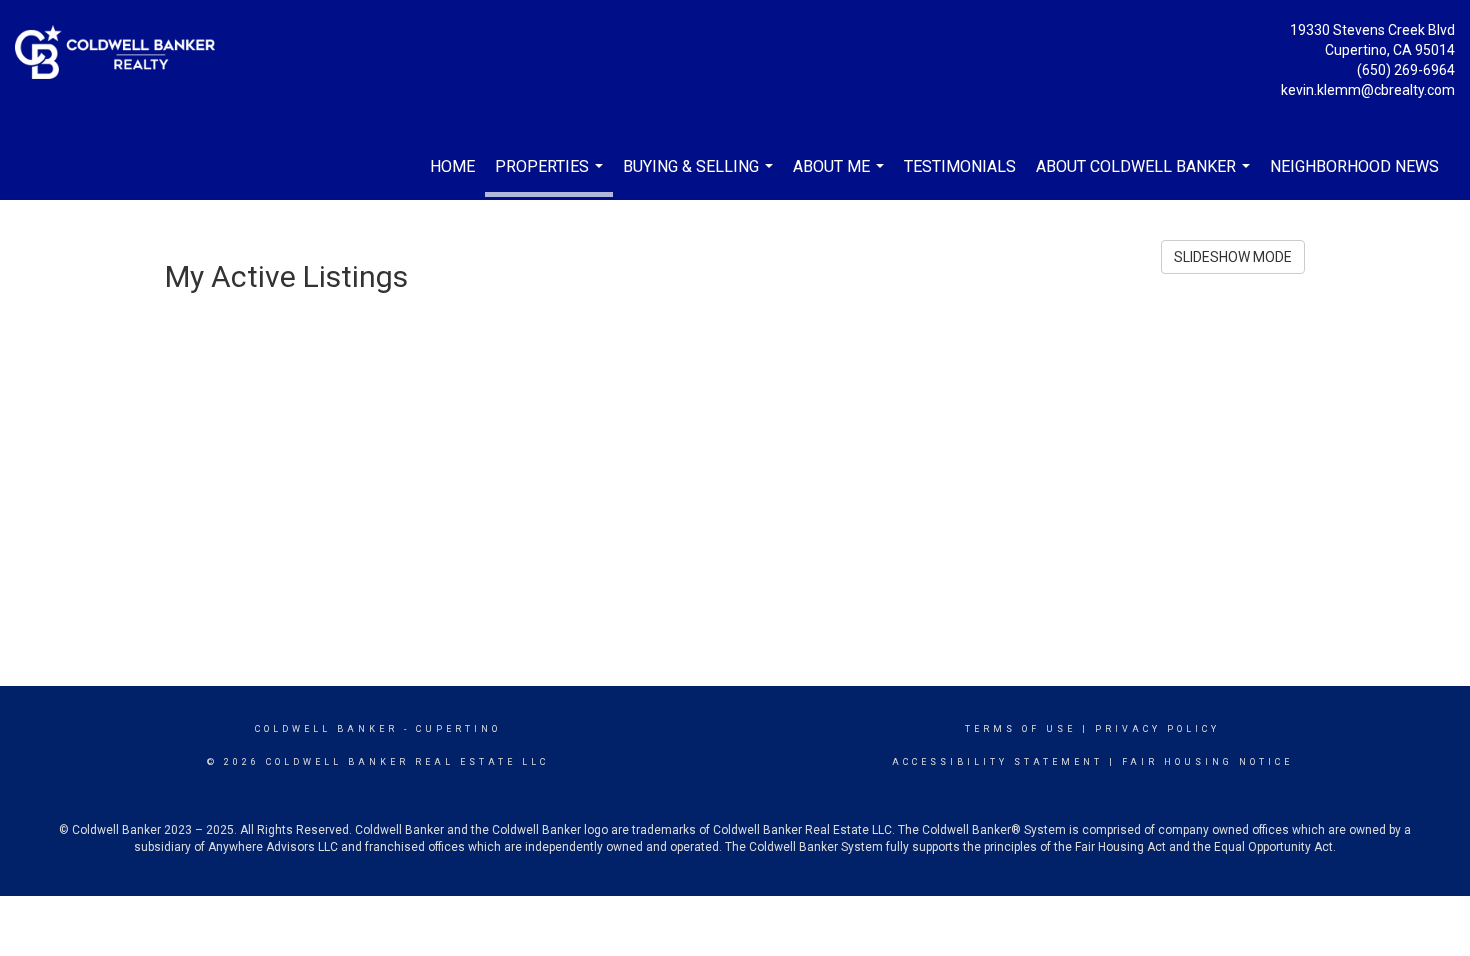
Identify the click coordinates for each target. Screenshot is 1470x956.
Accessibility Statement (997, 762)
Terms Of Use (1020, 729)
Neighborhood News (1354, 166)
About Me (841, 175)
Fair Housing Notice (1207, 762)
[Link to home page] (120, 53)
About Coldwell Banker (1145, 175)
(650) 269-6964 (1406, 70)
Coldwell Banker (326, 729)
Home (452, 166)
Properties (551, 177)
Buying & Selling (700, 175)
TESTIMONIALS (960, 166)
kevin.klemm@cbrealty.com (1368, 90)
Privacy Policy (1157, 729)
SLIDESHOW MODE (1233, 257)
